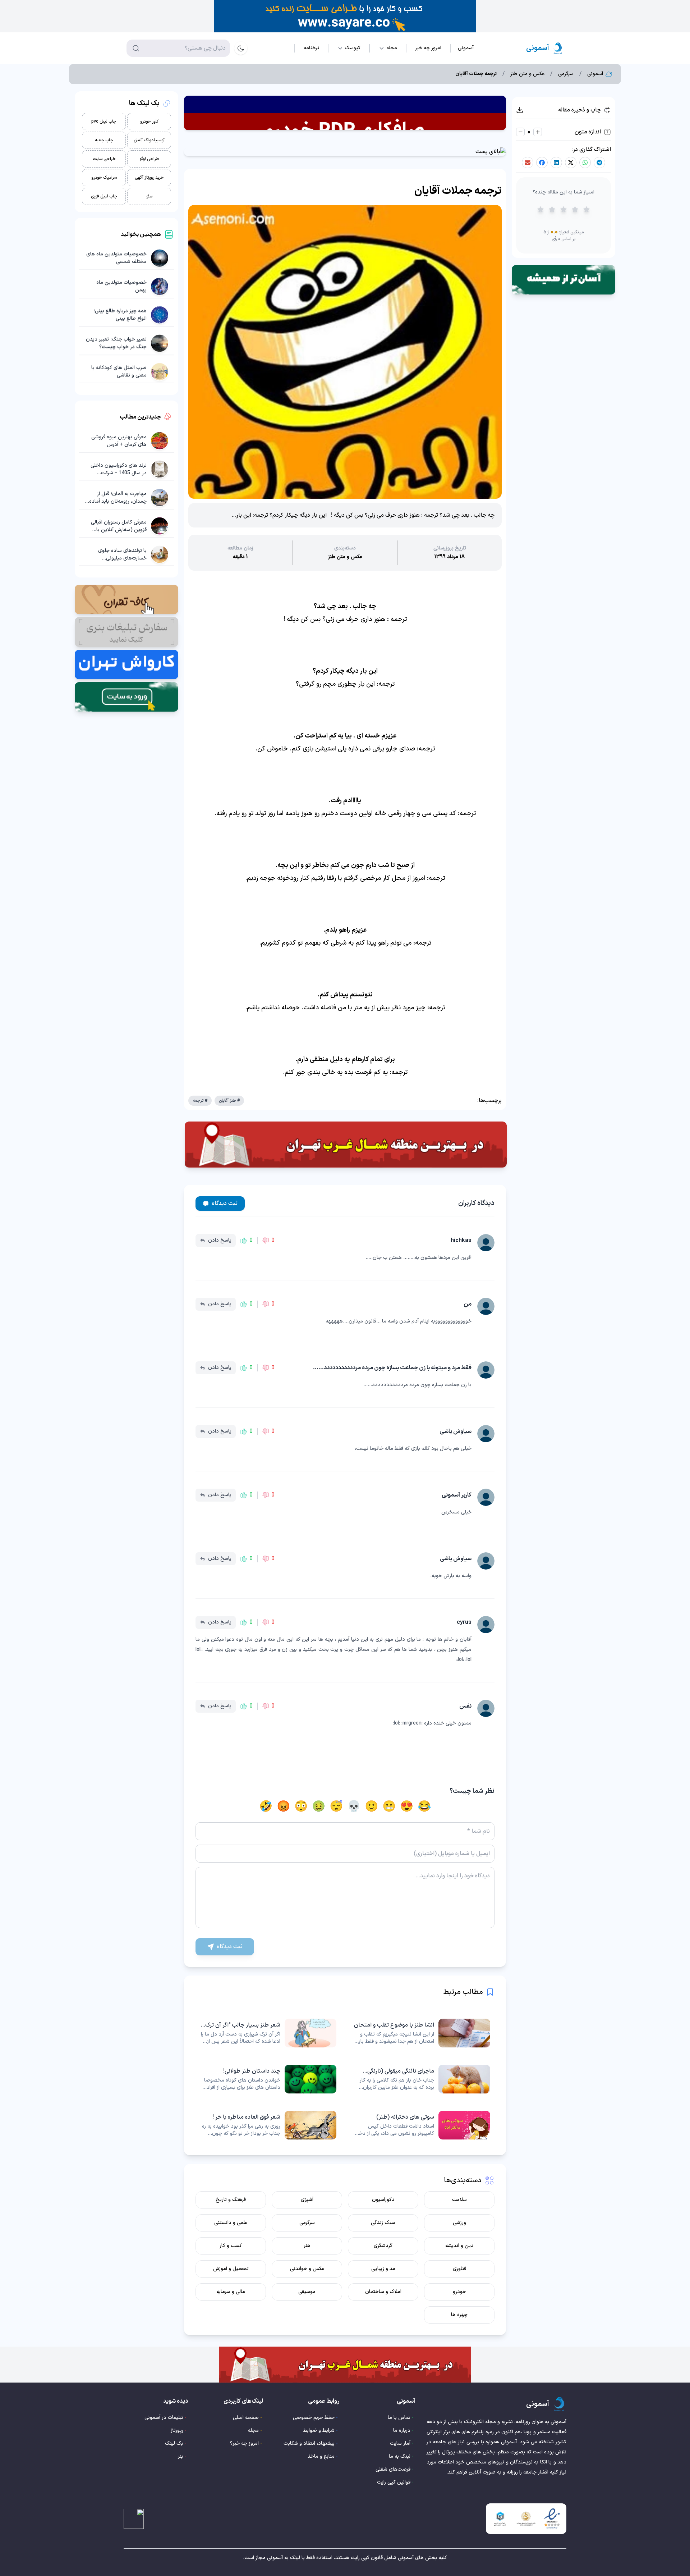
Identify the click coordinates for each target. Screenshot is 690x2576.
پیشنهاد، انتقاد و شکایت (309, 2443)
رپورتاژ (177, 2431)
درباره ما (402, 2431)
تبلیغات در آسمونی (164, 2418)
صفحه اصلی (246, 2418)
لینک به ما (400, 2456)
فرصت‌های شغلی (393, 2469)
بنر (181, 2456)
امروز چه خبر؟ (244, 2443)
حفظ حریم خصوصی (314, 2418)
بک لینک (174, 2443)
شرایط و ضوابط (319, 2431)
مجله (253, 2431)
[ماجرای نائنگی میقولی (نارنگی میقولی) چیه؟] (422, 2079)
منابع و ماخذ (321, 2456)
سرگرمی (566, 74)
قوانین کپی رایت (394, 2482)
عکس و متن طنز (527, 74)
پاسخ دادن (220, 1240)
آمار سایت (400, 2443)
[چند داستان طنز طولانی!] (268, 2079)
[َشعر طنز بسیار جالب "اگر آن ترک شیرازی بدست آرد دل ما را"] (268, 2033)
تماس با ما (399, 2418)
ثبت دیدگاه (225, 1203)
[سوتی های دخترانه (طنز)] (422, 2125)
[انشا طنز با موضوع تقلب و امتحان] (422, 2033)
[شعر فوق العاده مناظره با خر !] (268, 2125)
